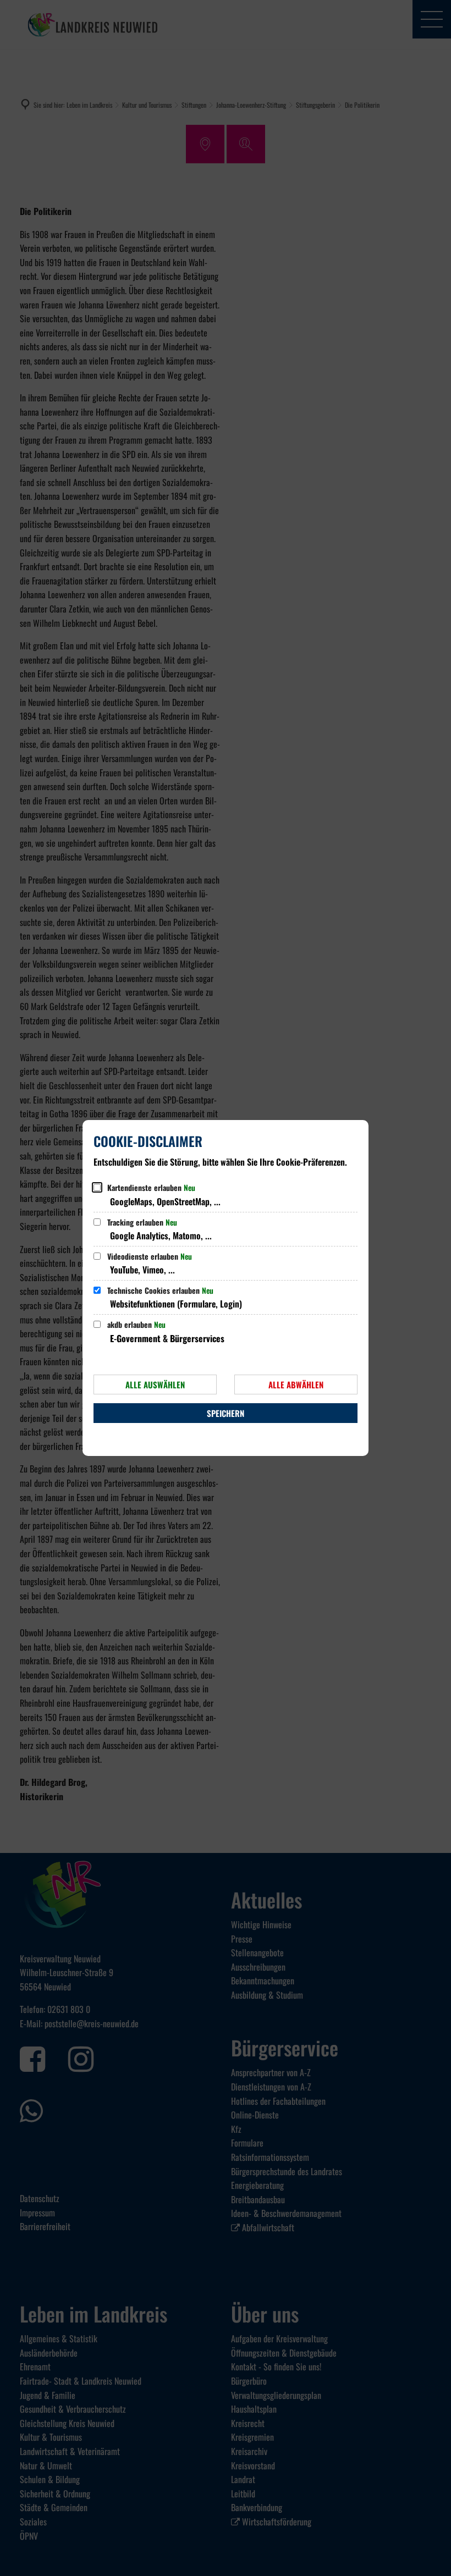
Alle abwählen (296, 1384)
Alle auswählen (155, 1384)
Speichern (226, 1413)
